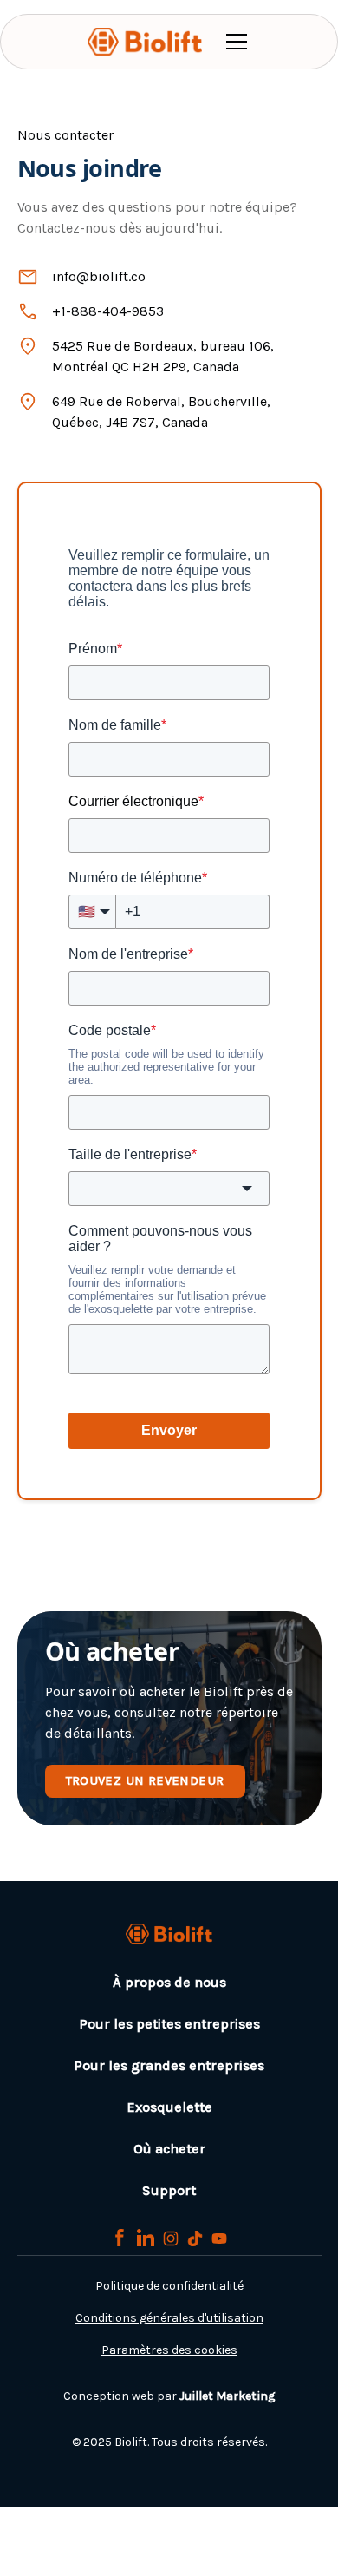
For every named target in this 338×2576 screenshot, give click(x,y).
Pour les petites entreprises (169, 2024)
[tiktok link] (195, 2238)
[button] (233, 42)
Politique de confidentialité (169, 2286)
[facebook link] (120, 2238)
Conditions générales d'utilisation (169, 2318)
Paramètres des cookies (169, 2350)
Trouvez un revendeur (145, 1781)
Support (169, 2190)
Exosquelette (169, 2107)
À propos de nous (169, 1982)
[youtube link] (219, 2238)
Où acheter (169, 2149)
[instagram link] (171, 2238)
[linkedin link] (146, 2238)
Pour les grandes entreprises (169, 2065)
